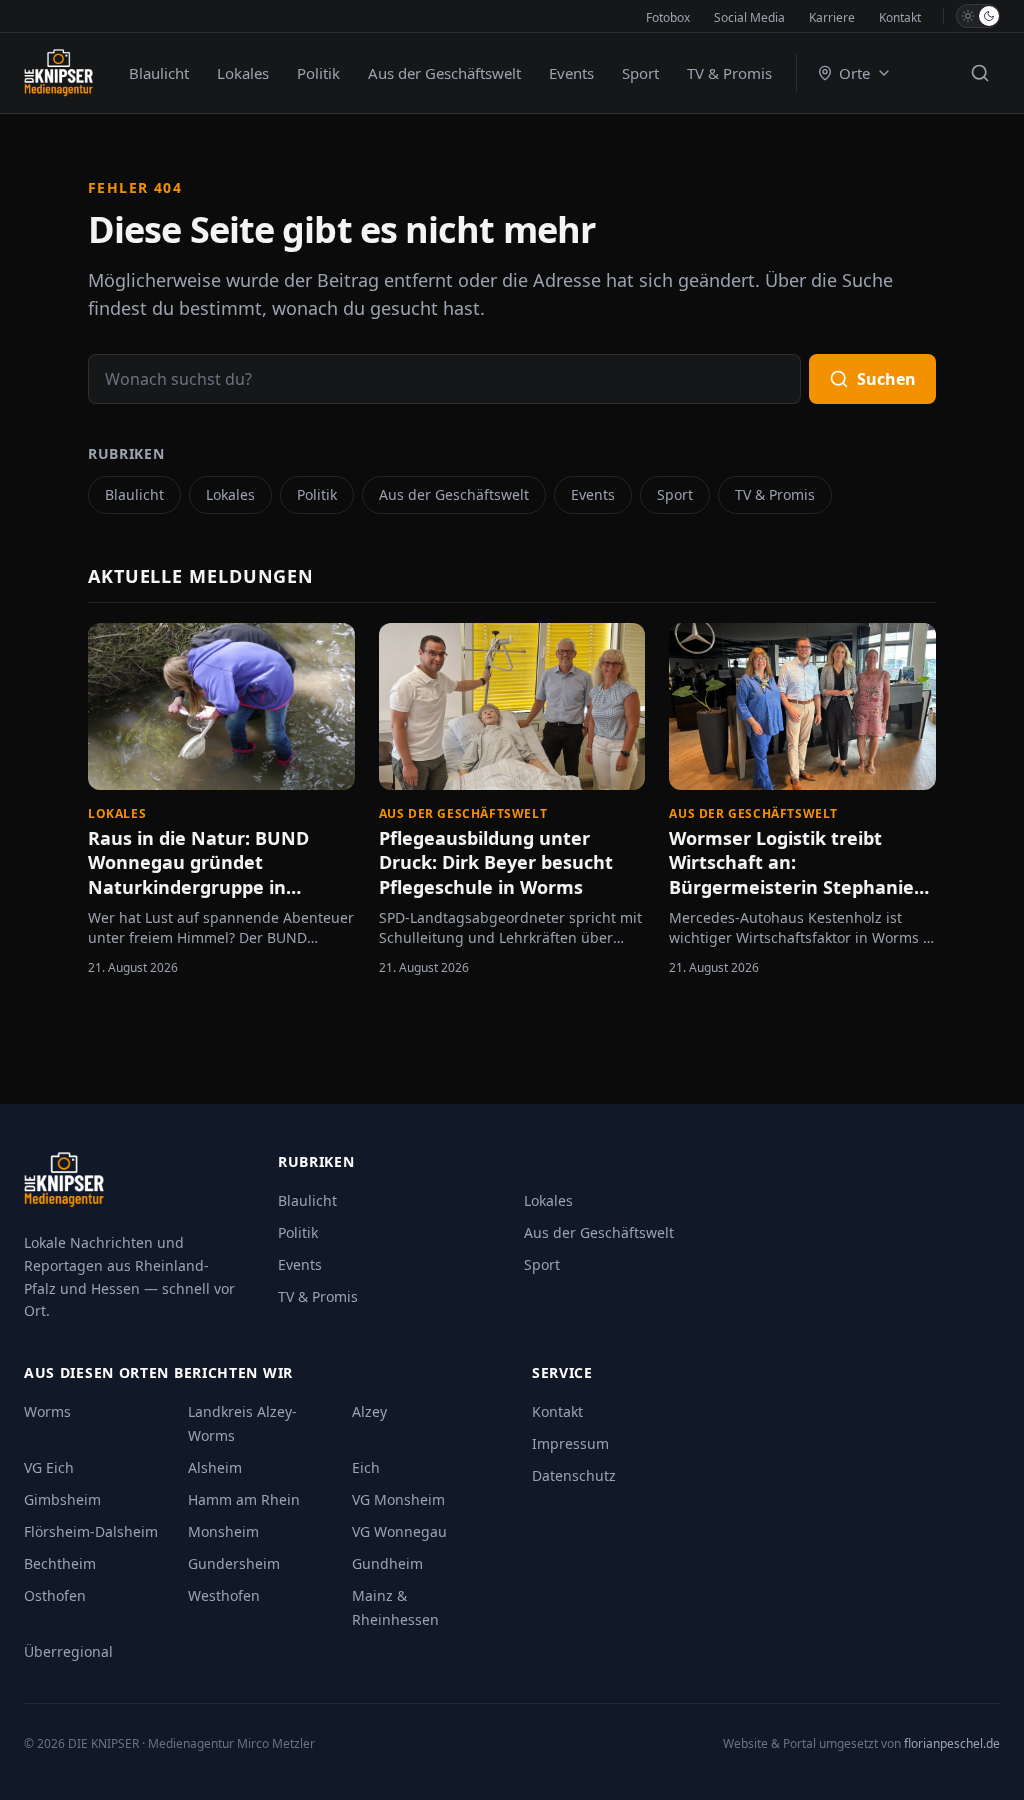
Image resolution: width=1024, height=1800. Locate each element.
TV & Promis (729, 73)
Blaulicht (159, 73)
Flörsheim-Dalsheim (91, 1531)
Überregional (68, 1651)
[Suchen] (980, 73)
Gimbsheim (62, 1499)
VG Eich (49, 1467)
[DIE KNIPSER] (58, 73)
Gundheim (387, 1563)
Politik (318, 73)
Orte (854, 73)
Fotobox (668, 17)
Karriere (832, 17)
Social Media (749, 17)
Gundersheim (234, 1563)
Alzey (369, 1411)
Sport (640, 73)
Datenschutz (574, 1475)
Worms (47, 1411)
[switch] (978, 16)
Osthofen (55, 1595)
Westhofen (224, 1595)
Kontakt (900, 17)
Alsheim (215, 1467)
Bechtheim (60, 1563)
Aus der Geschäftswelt (444, 73)
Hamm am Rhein (244, 1499)
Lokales (243, 73)
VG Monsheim (398, 1499)
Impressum (570, 1443)
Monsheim (223, 1531)
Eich (366, 1467)
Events (571, 73)
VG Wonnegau (399, 1531)
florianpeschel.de (952, 1743)
